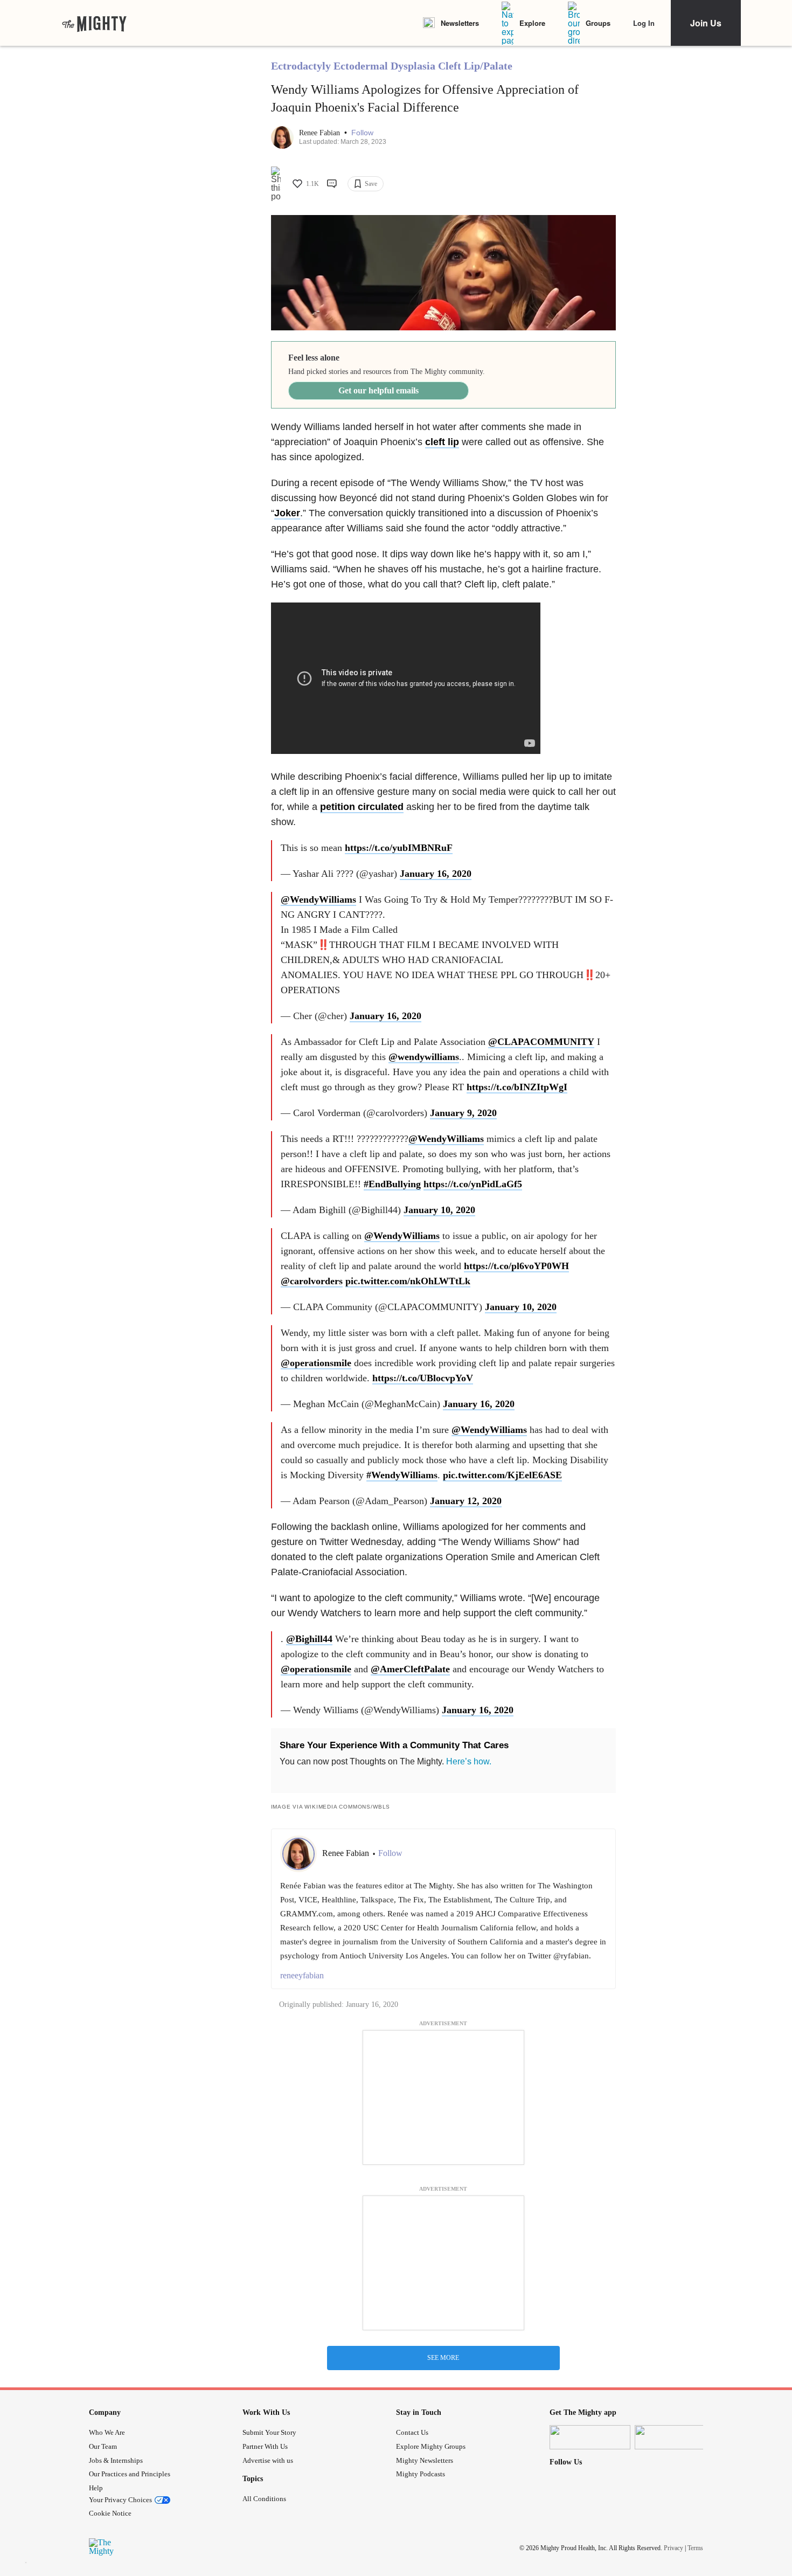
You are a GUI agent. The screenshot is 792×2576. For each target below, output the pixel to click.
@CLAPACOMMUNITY (541, 1042)
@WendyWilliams (318, 899)
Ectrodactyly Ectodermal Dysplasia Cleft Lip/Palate (392, 66)
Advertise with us (268, 2460)
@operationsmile (316, 1363)
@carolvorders (312, 1281)
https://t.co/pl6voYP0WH (516, 1266)
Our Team (103, 2446)
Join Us (706, 23)
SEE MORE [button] (443, 2358)
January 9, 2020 (463, 1113)
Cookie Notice (110, 2513)
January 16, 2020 (436, 874)
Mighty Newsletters (425, 2460)
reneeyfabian (302, 1975)
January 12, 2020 (466, 1501)
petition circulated (362, 807)
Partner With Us (265, 2446)
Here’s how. (469, 1761)
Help (96, 2488)
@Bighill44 (309, 1639)
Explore (532, 23)
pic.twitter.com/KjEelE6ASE (502, 1475)
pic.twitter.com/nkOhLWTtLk (408, 1281)
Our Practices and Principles (130, 2474)
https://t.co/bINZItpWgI (517, 1087)
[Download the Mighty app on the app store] (590, 2437)
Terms (695, 2547)
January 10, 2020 (439, 1210)
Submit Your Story (269, 2432)
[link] (94, 23)
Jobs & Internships (116, 2460)
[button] (362, 133)
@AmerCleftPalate (410, 1669)
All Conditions (264, 2499)
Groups (598, 23)
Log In (644, 23)
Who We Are (107, 2432)
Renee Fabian (321, 133)
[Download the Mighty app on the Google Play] (675, 2437)
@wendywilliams (424, 1057)
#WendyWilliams (402, 1475)
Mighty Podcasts (421, 2474)
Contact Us (412, 2432)
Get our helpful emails (378, 390)
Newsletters (460, 23)
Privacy (673, 2547)
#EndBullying (392, 1184)
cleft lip (442, 442)
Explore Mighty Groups (431, 2446)
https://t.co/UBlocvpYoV (423, 1378)
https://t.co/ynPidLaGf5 (473, 1184)
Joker (287, 513)
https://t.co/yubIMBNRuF (399, 848)
